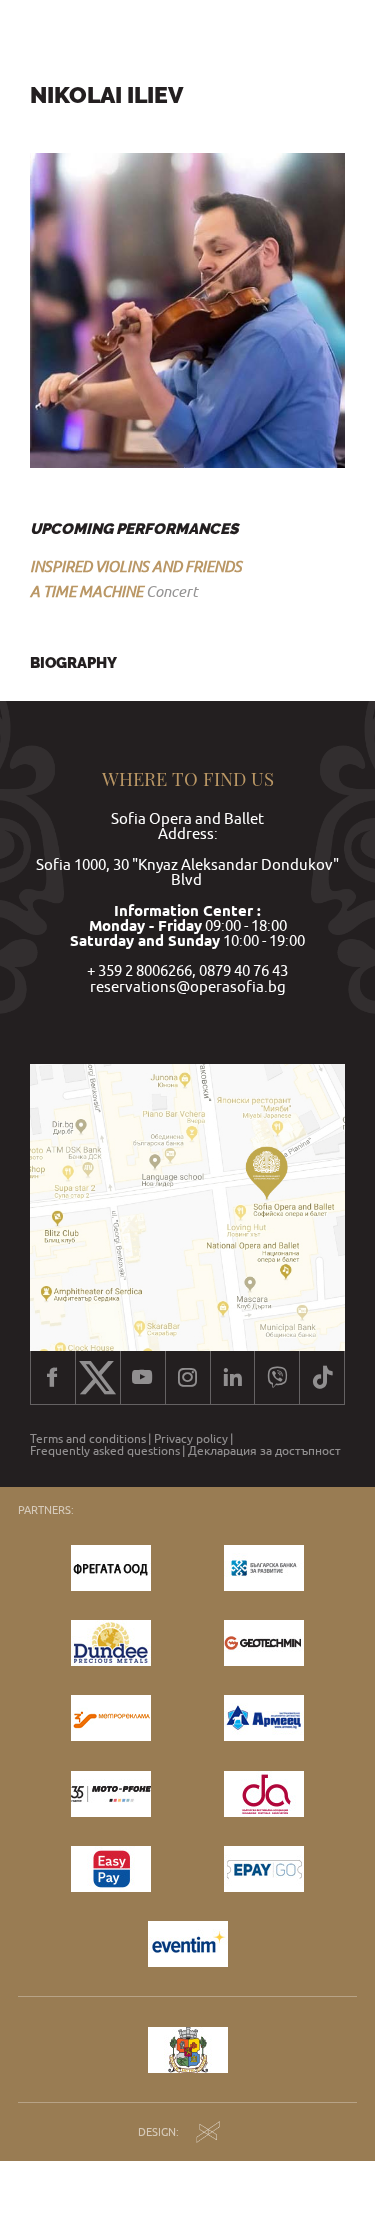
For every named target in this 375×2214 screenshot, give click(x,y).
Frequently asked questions (105, 1451)
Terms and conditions (88, 1439)
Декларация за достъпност (264, 1451)
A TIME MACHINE (86, 591)
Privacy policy (191, 1439)
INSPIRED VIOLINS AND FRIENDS (136, 566)
